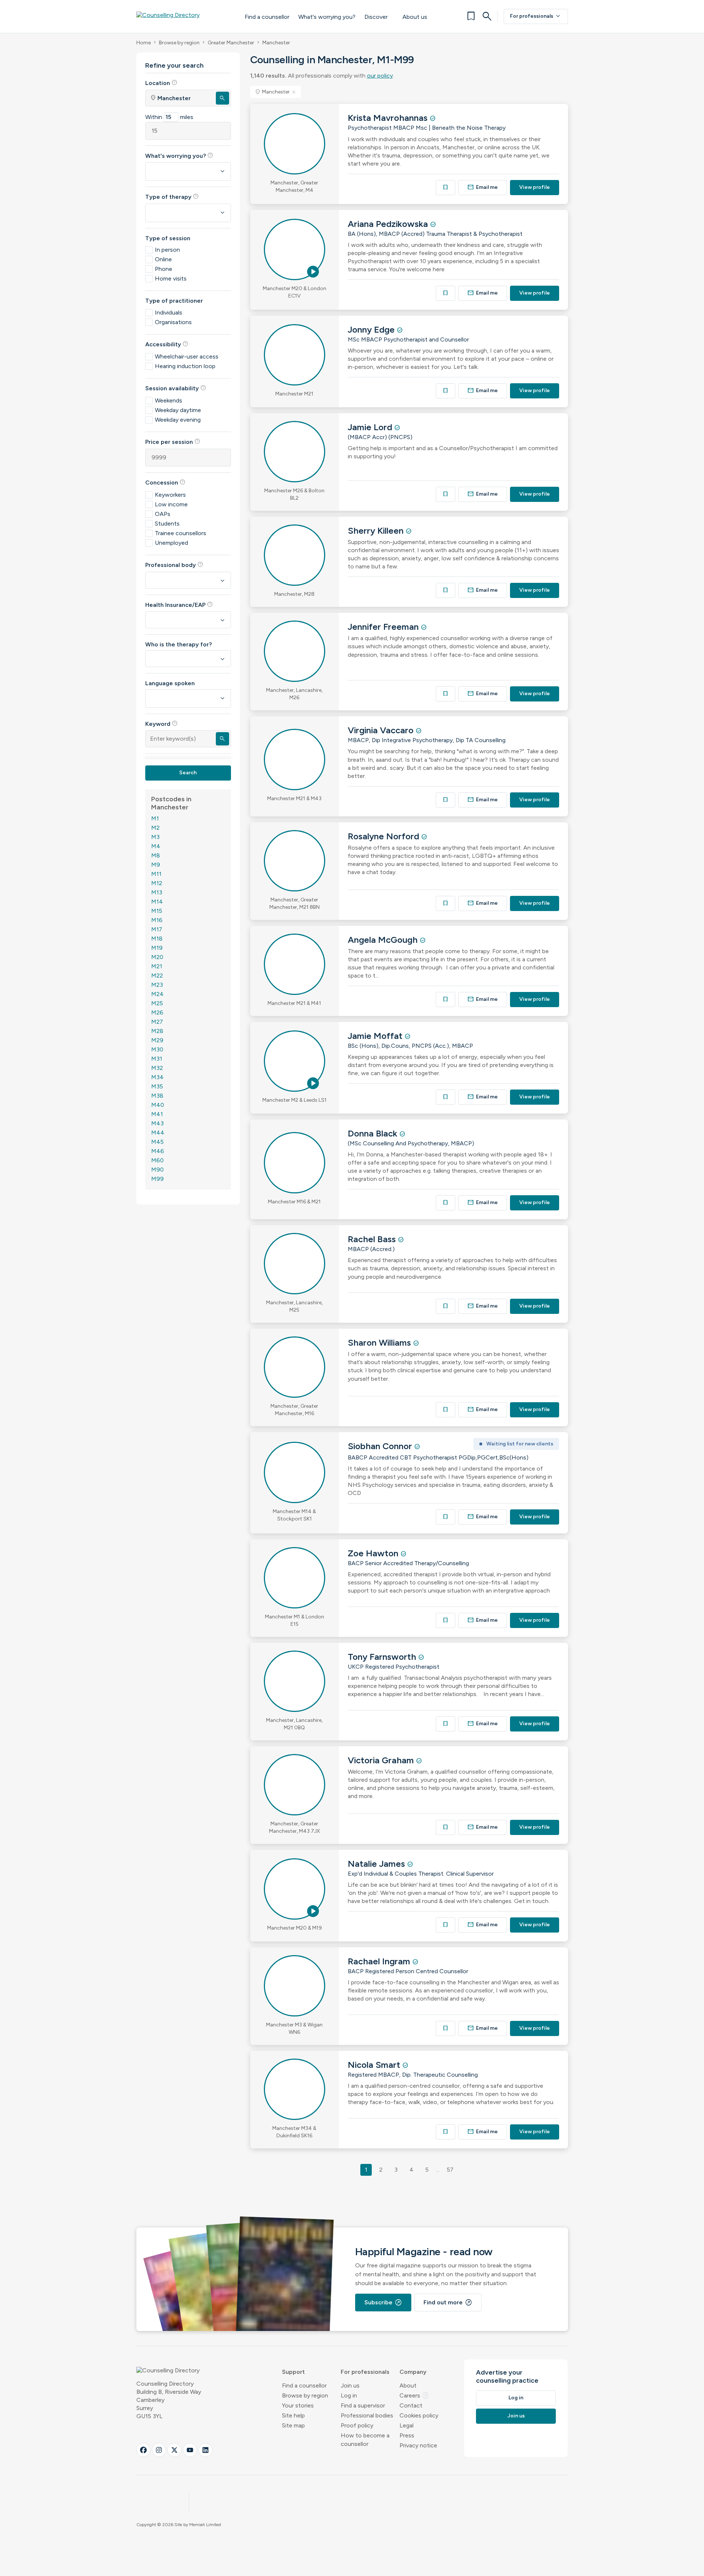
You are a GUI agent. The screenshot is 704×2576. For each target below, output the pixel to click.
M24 (157, 994)
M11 (156, 874)
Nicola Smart (375, 2065)
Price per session (173, 442)
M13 (157, 892)
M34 (157, 1077)
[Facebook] (143, 2450)
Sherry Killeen (377, 531)
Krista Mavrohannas (389, 118)
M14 (157, 902)
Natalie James (377, 1864)
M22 (157, 976)
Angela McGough (384, 940)
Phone (164, 269)
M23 (157, 985)
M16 (157, 920)
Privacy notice (418, 2445)
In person (167, 250)
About (408, 2385)
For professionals (536, 16)
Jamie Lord (371, 427)
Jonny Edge (372, 329)
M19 (157, 948)
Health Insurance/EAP (179, 605)
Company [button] (413, 2372)
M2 (155, 828)
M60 (157, 1160)
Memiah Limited (205, 2525)
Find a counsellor (267, 17)
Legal (407, 2425)
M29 (157, 1040)
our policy (380, 76)
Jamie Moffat (376, 1036)
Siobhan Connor (381, 1446)
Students (167, 524)
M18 (157, 939)
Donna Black (374, 1133)
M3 (155, 837)
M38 (157, 1096)
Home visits (171, 278)
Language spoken (170, 683)
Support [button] (293, 2372)
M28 (157, 1031)
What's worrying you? (327, 17)
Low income (171, 504)
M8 (156, 855)
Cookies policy (419, 2415)
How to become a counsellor (365, 2440)
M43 (157, 1123)
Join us (350, 2385)
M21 (157, 966)
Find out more (448, 2303)
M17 (157, 929)
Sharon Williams (380, 1343)
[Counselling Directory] (183, 16)
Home (144, 43)
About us (415, 17)
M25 (157, 1003)
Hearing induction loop (185, 366)
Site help (293, 2415)
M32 (157, 1068)
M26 (157, 1012)
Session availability (176, 388)
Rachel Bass (373, 1239)
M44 (158, 1133)
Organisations (173, 322)
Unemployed (171, 543)
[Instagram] (159, 2450)
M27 (157, 1022)
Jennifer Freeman (384, 627)
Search (188, 773)
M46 (158, 1151)
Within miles (169, 117)
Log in (349, 2395)
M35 (157, 1086)
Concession (165, 482)
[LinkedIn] (205, 2450)
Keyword (161, 724)
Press (407, 2435)
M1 (155, 818)
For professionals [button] (365, 2372)
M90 (157, 1170)
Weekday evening (178, 420)
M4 (156, 846)
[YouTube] (190, 2450)
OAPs (163, 514)
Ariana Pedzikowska (389, 224)
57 (450, 2170)
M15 (157, 911)
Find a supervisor (363, 2405)
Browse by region (179, 43)
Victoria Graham (382, 1760)
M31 (157, 1059)
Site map (293, 2425)
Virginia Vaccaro (382, 730)
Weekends (169, 400)
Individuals (169, 312)
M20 (157, 957)
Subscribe (383, 2303)
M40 (158, 1105)
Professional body (174, 565)
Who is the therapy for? (178, 644)
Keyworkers (170, 495)
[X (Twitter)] (174, 2450)
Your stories (298, 2405)
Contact (411, 2405)
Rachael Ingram (380, 1961)
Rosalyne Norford (385, 836)
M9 (156, 865)
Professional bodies (367, 2415)
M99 (157, 1179)
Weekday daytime (178, 410)
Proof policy (357, 2425)
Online (163, 259)
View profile (535, 187)
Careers (414, 2395)
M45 (157, 1142)
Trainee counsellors (181, 533)
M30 (157, 1049)
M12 (157, 883)
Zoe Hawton (374, 1553)
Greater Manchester (231, 43)
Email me (483, 187)
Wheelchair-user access (187, 356)
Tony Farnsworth (383, 1657)
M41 (157, 1114)
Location (161, 83)
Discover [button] (376, 17)
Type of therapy (172, 197)
